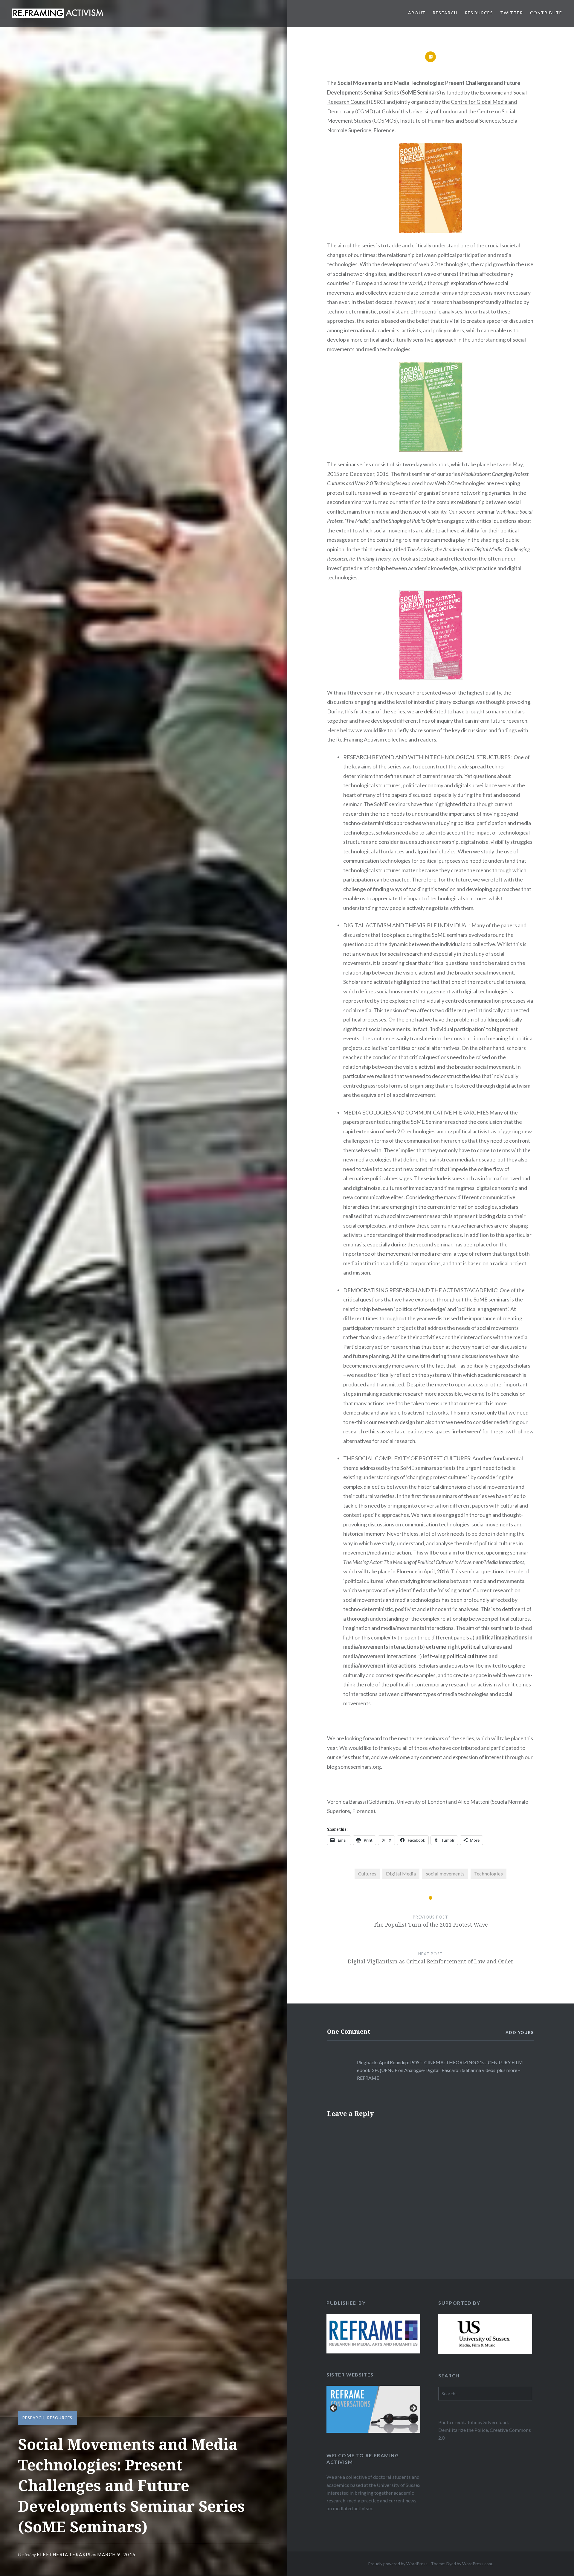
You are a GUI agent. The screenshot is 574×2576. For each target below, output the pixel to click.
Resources (479, 13)
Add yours (520, 2032)
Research (33, 2418)
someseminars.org (359, 1767)
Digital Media (401, 1874)
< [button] (334, 2408)
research (445, 13)
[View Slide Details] (373, 2334)
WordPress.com (477, 2564)
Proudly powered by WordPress (398, 2564)
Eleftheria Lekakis (64, 2554)
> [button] (413, 2408)
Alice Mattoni (474, 1802)
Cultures (367, 1874)
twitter (512, 13)
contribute (546, 13)
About (417, 13)
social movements (445, 1874)
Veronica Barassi (346, 1802)
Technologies (488, 1874)
